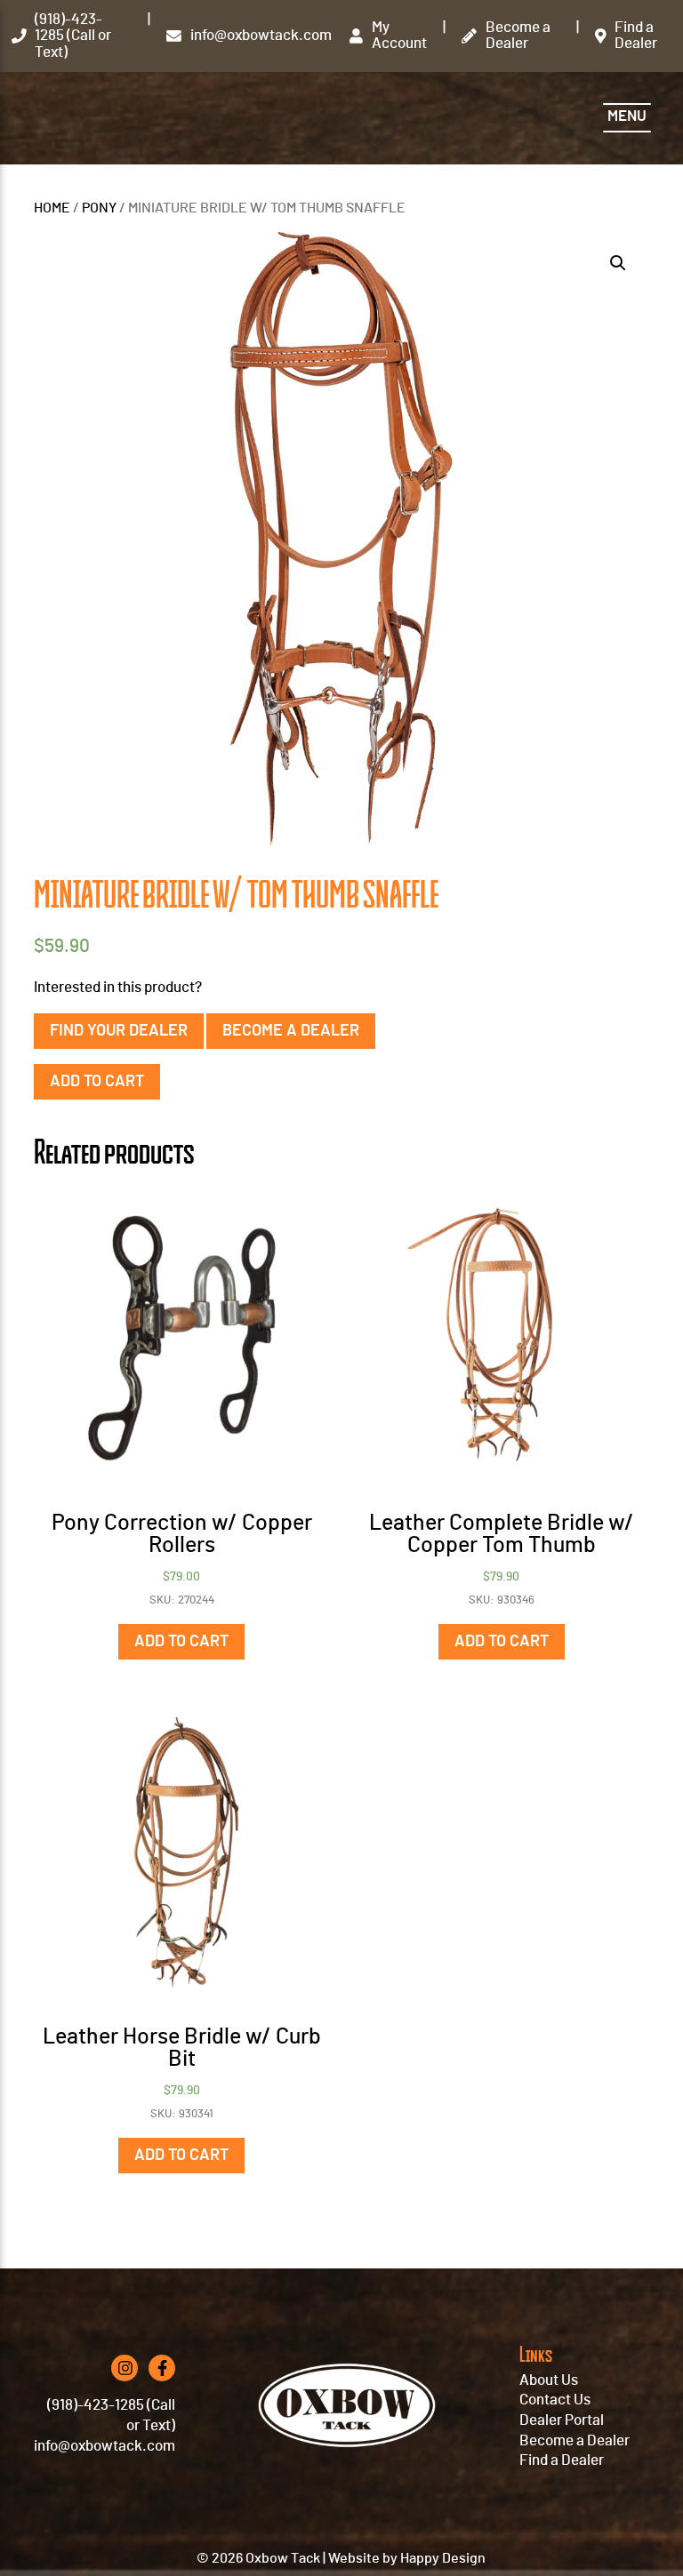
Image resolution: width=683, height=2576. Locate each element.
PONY (99, 208)
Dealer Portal (562, 2420)
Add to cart (97, 1082)
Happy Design (443, 2558)
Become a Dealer (291, 1031)
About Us (549, 2380)
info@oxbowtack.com (104, 2446)
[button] (618, 263)
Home (52, 208)
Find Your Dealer (119, 1031)
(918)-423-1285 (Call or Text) (111, 2416)
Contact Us (555, 2400)
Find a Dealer (562, 2460)
